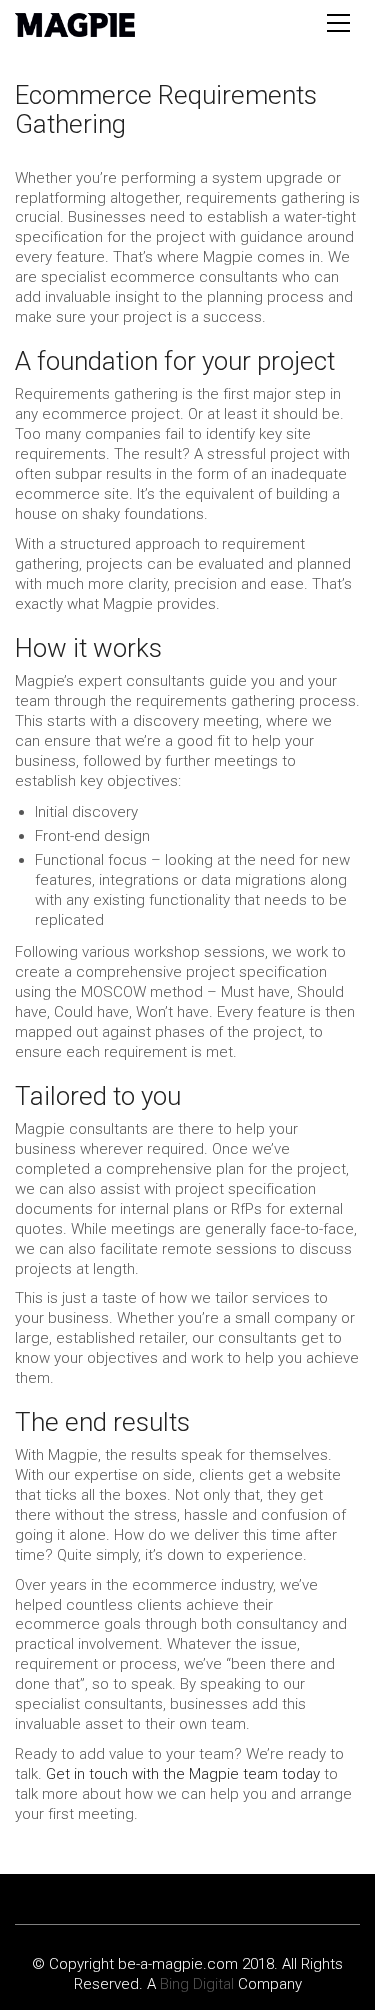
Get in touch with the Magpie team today (183, 1774)
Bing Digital (197, 1984)
